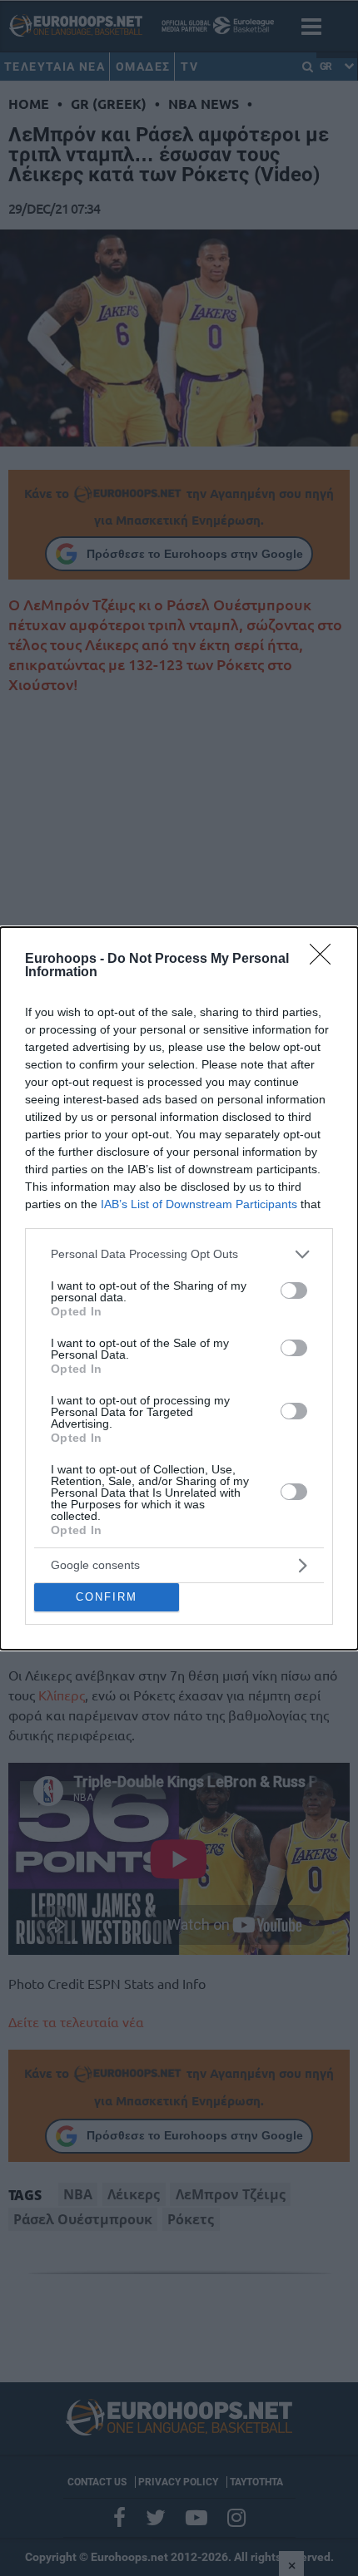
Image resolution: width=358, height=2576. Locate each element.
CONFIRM (107, 1597)
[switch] (294, 1290)
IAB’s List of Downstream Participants (199, 1204)
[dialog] (179, 1288)
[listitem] (179, 1254)
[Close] (326, 960)
